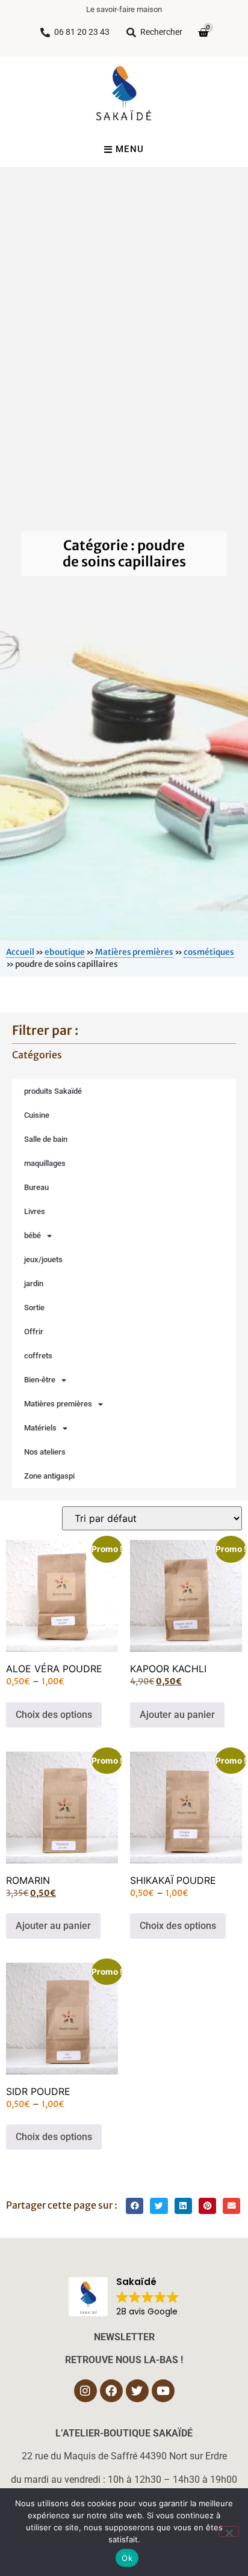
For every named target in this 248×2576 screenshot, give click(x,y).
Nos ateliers (45, 1452)
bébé (33, 1235)
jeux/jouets (43, 1259)
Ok (127, 2558)
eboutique (65, 952)
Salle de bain (46, 1139)
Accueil (20, 952)
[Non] (229, 2532)
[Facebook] (111, 2391)
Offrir (34, 1332)
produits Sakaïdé (53, 1091)
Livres (35, 1211)
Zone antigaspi (49, 1476)
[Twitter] (137, 2391)
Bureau (36, 1187)
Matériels (40, 1428)
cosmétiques (209, 952)
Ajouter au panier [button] (177, 1715)
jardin (34, 1283)
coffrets (38, 1356)
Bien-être (40, 1380)
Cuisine (37, 1115)
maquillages (45, 1163)
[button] (135, 2206)
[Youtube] (163, 2391)
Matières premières (134, 952)
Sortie (34, 1308)
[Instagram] (85, 2391)
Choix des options (54, 1715)
